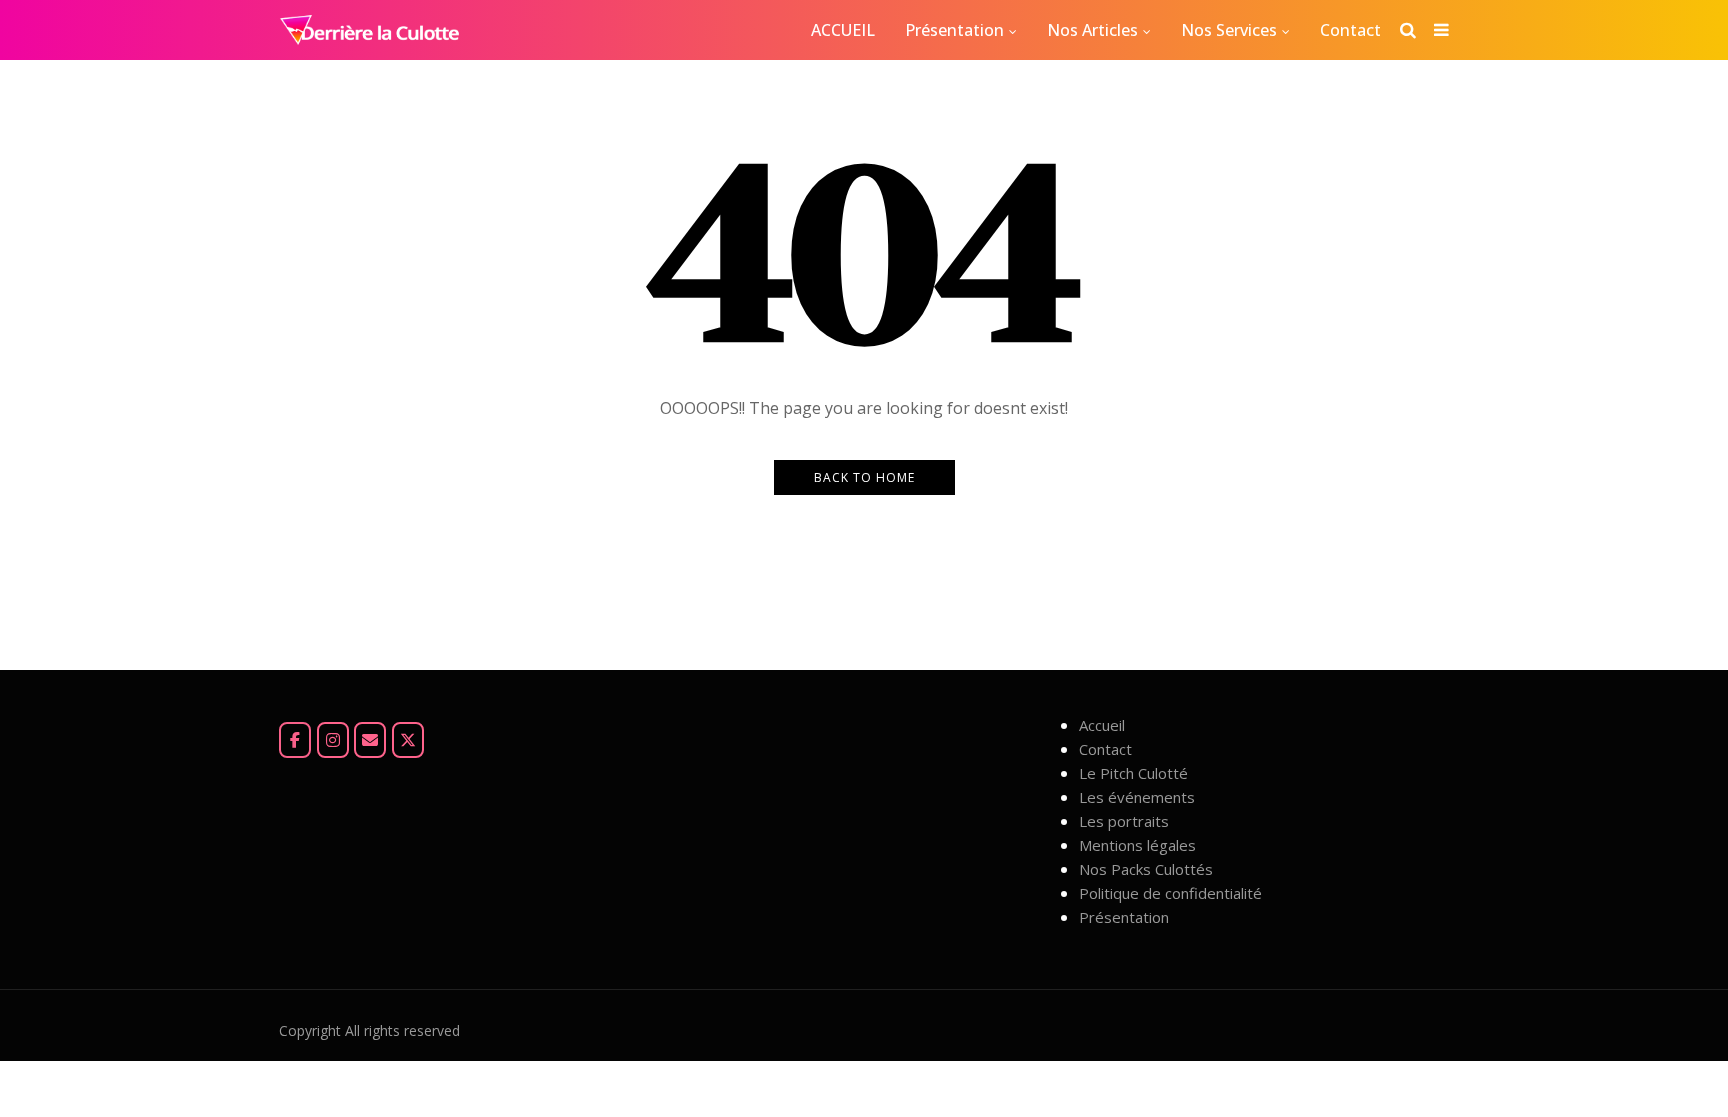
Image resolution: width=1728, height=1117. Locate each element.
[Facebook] (295, 740)
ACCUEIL (843, 30)
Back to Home (864, 477)
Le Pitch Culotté (1133, 773)
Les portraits (1124, 821)
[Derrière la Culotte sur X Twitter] (408, 740)
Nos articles (1092, 30)
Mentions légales (1137, 845)
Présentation (954, 30)
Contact (1350, 30)
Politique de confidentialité (1170, 893)
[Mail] (370, 740)
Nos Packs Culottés (1146, 869)
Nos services (1229, 30)
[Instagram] (333, 740)
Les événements (1137, 797)
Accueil (1102, 725)
